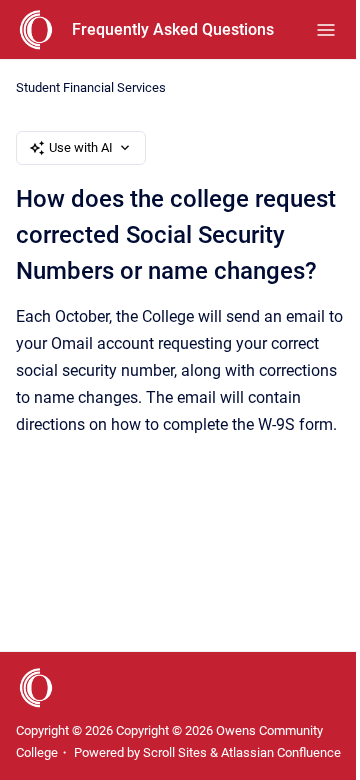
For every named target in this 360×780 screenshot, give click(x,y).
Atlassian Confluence (281, 752)
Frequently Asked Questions (173, 29)
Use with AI (81, 147)
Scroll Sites (175, 752)
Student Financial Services (91, 87)
